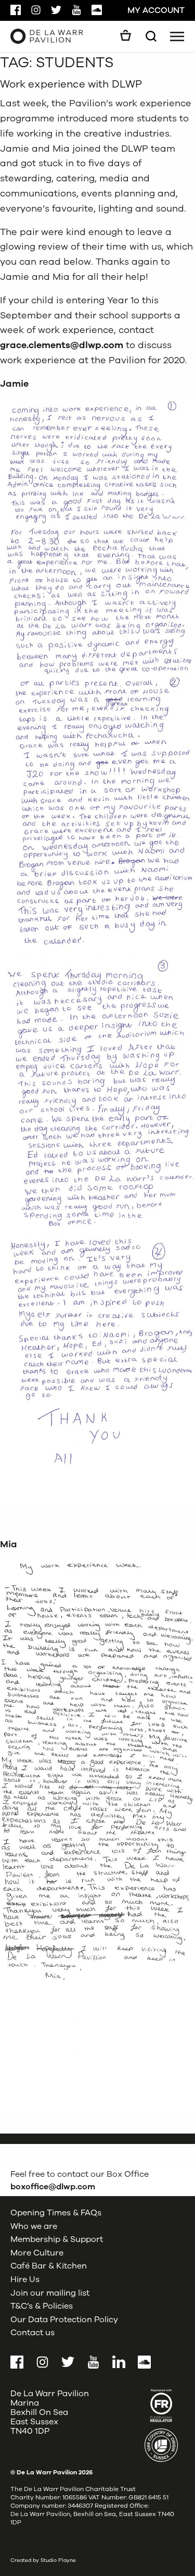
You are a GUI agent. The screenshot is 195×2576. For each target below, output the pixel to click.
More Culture (37, 2253)
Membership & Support (57, 2239)
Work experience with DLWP (71, 84)
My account (156, 10)
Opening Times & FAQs (56, 2213)
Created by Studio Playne (43, 2560)
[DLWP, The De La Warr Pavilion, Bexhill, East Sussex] (47, 36)
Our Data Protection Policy (64, 2320)
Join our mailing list (50, 2293)
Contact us (32, 2333)
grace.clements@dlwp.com (62, 345)
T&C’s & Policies (42, 2306)
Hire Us (25, 2279)
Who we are (34, 2226)
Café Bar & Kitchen (49, 2266)
